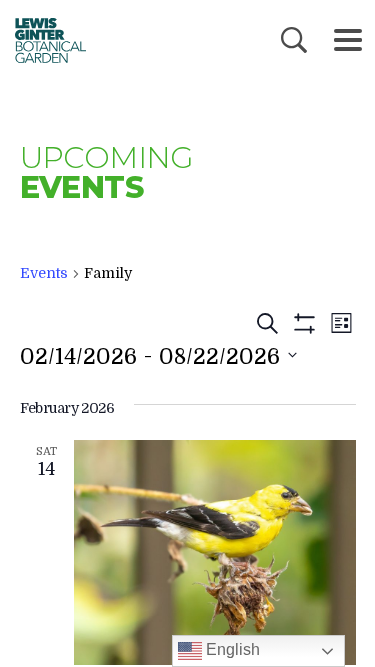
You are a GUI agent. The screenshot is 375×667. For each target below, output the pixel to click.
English (231, 649)
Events (44, 273)
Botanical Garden (44, 40)
